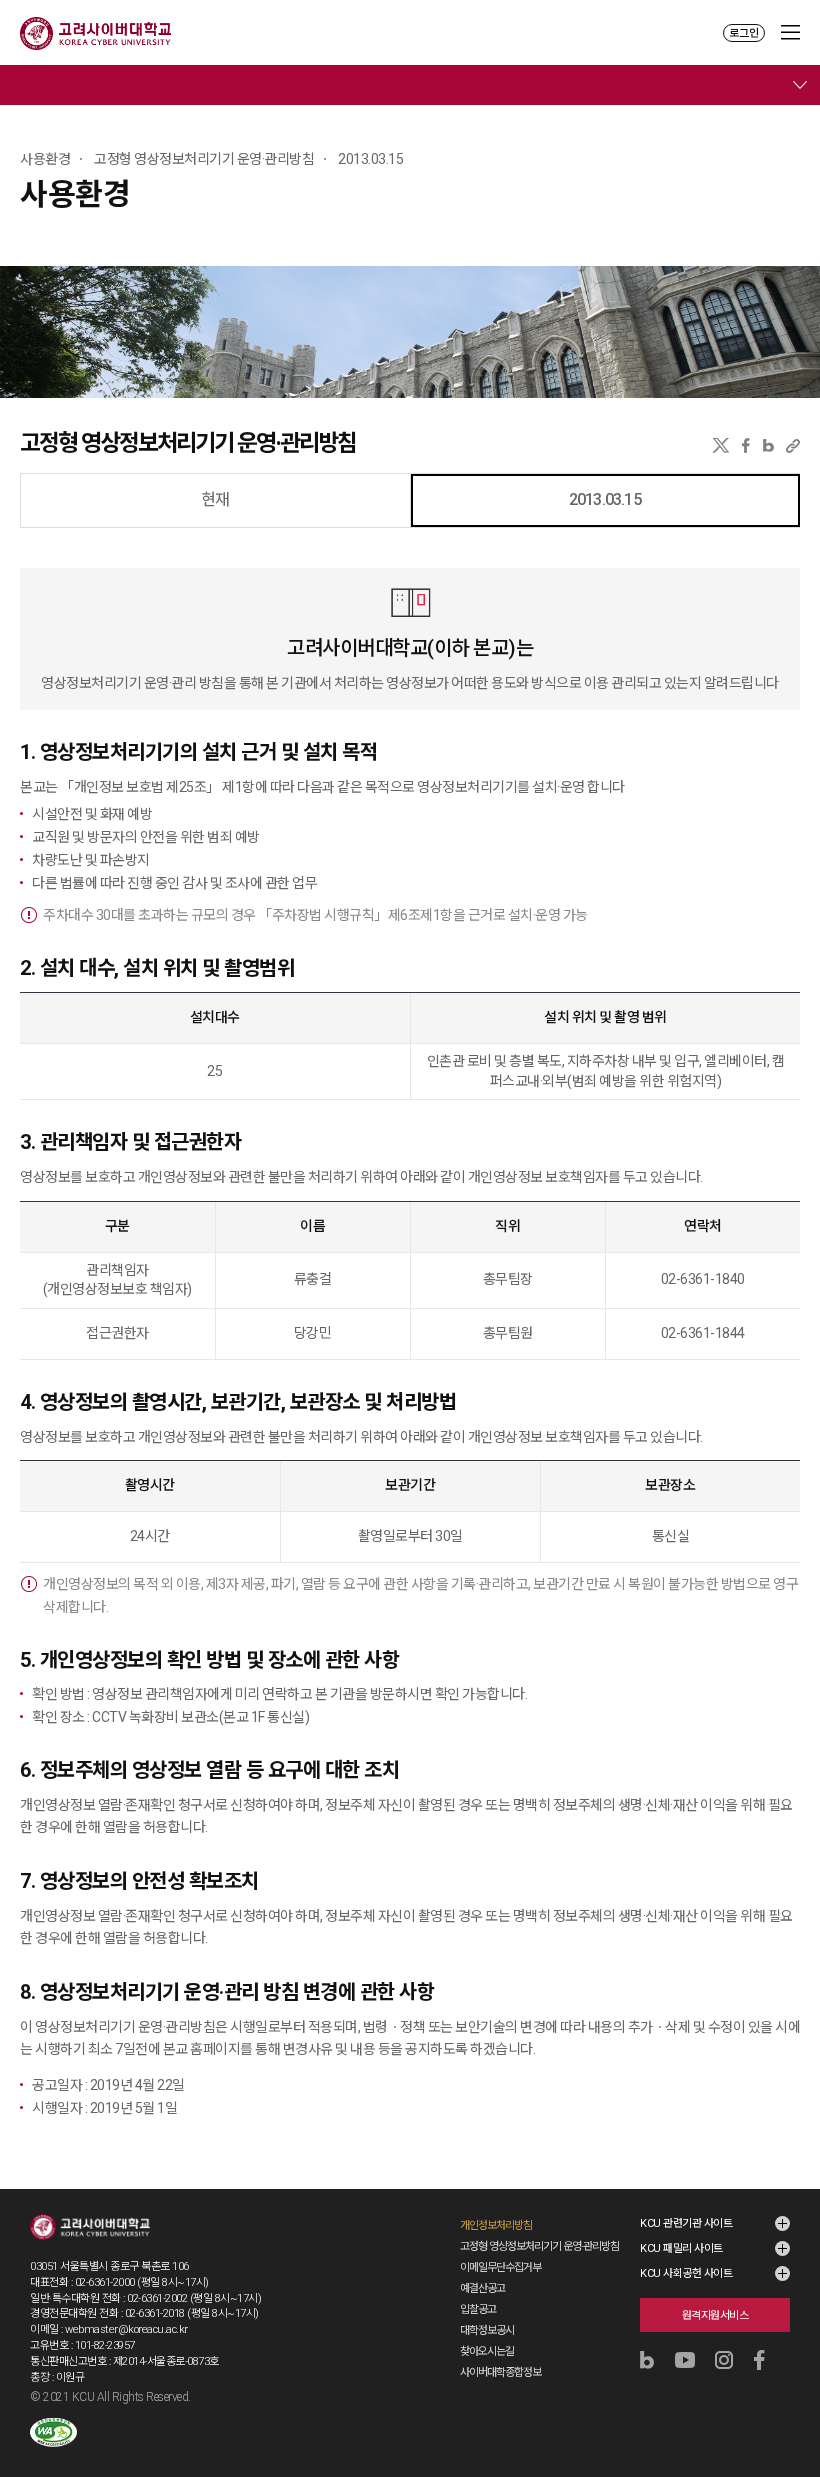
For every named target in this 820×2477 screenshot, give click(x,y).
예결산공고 (482, 2288)
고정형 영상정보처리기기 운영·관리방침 (539, 2246)
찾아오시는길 (487, 2351)
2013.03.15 (605, 499)
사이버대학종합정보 (500, 2372)
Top (791, 2408)
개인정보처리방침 (496, 2225)
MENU (790, 32)
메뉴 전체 (800, 85)
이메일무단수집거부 (500, 2267)
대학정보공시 (487, 2330)
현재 (215, 499)
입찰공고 (478, 2309)
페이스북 (746, 445)
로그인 (744, 33)
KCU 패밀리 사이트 (681, 2248)
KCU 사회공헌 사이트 (686, 2273)
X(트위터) (720, 445)
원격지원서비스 (715, 2315)
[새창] (53, 2432)
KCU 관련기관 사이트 (686, 2223)
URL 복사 (793, 445)
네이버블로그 (768, 445)
